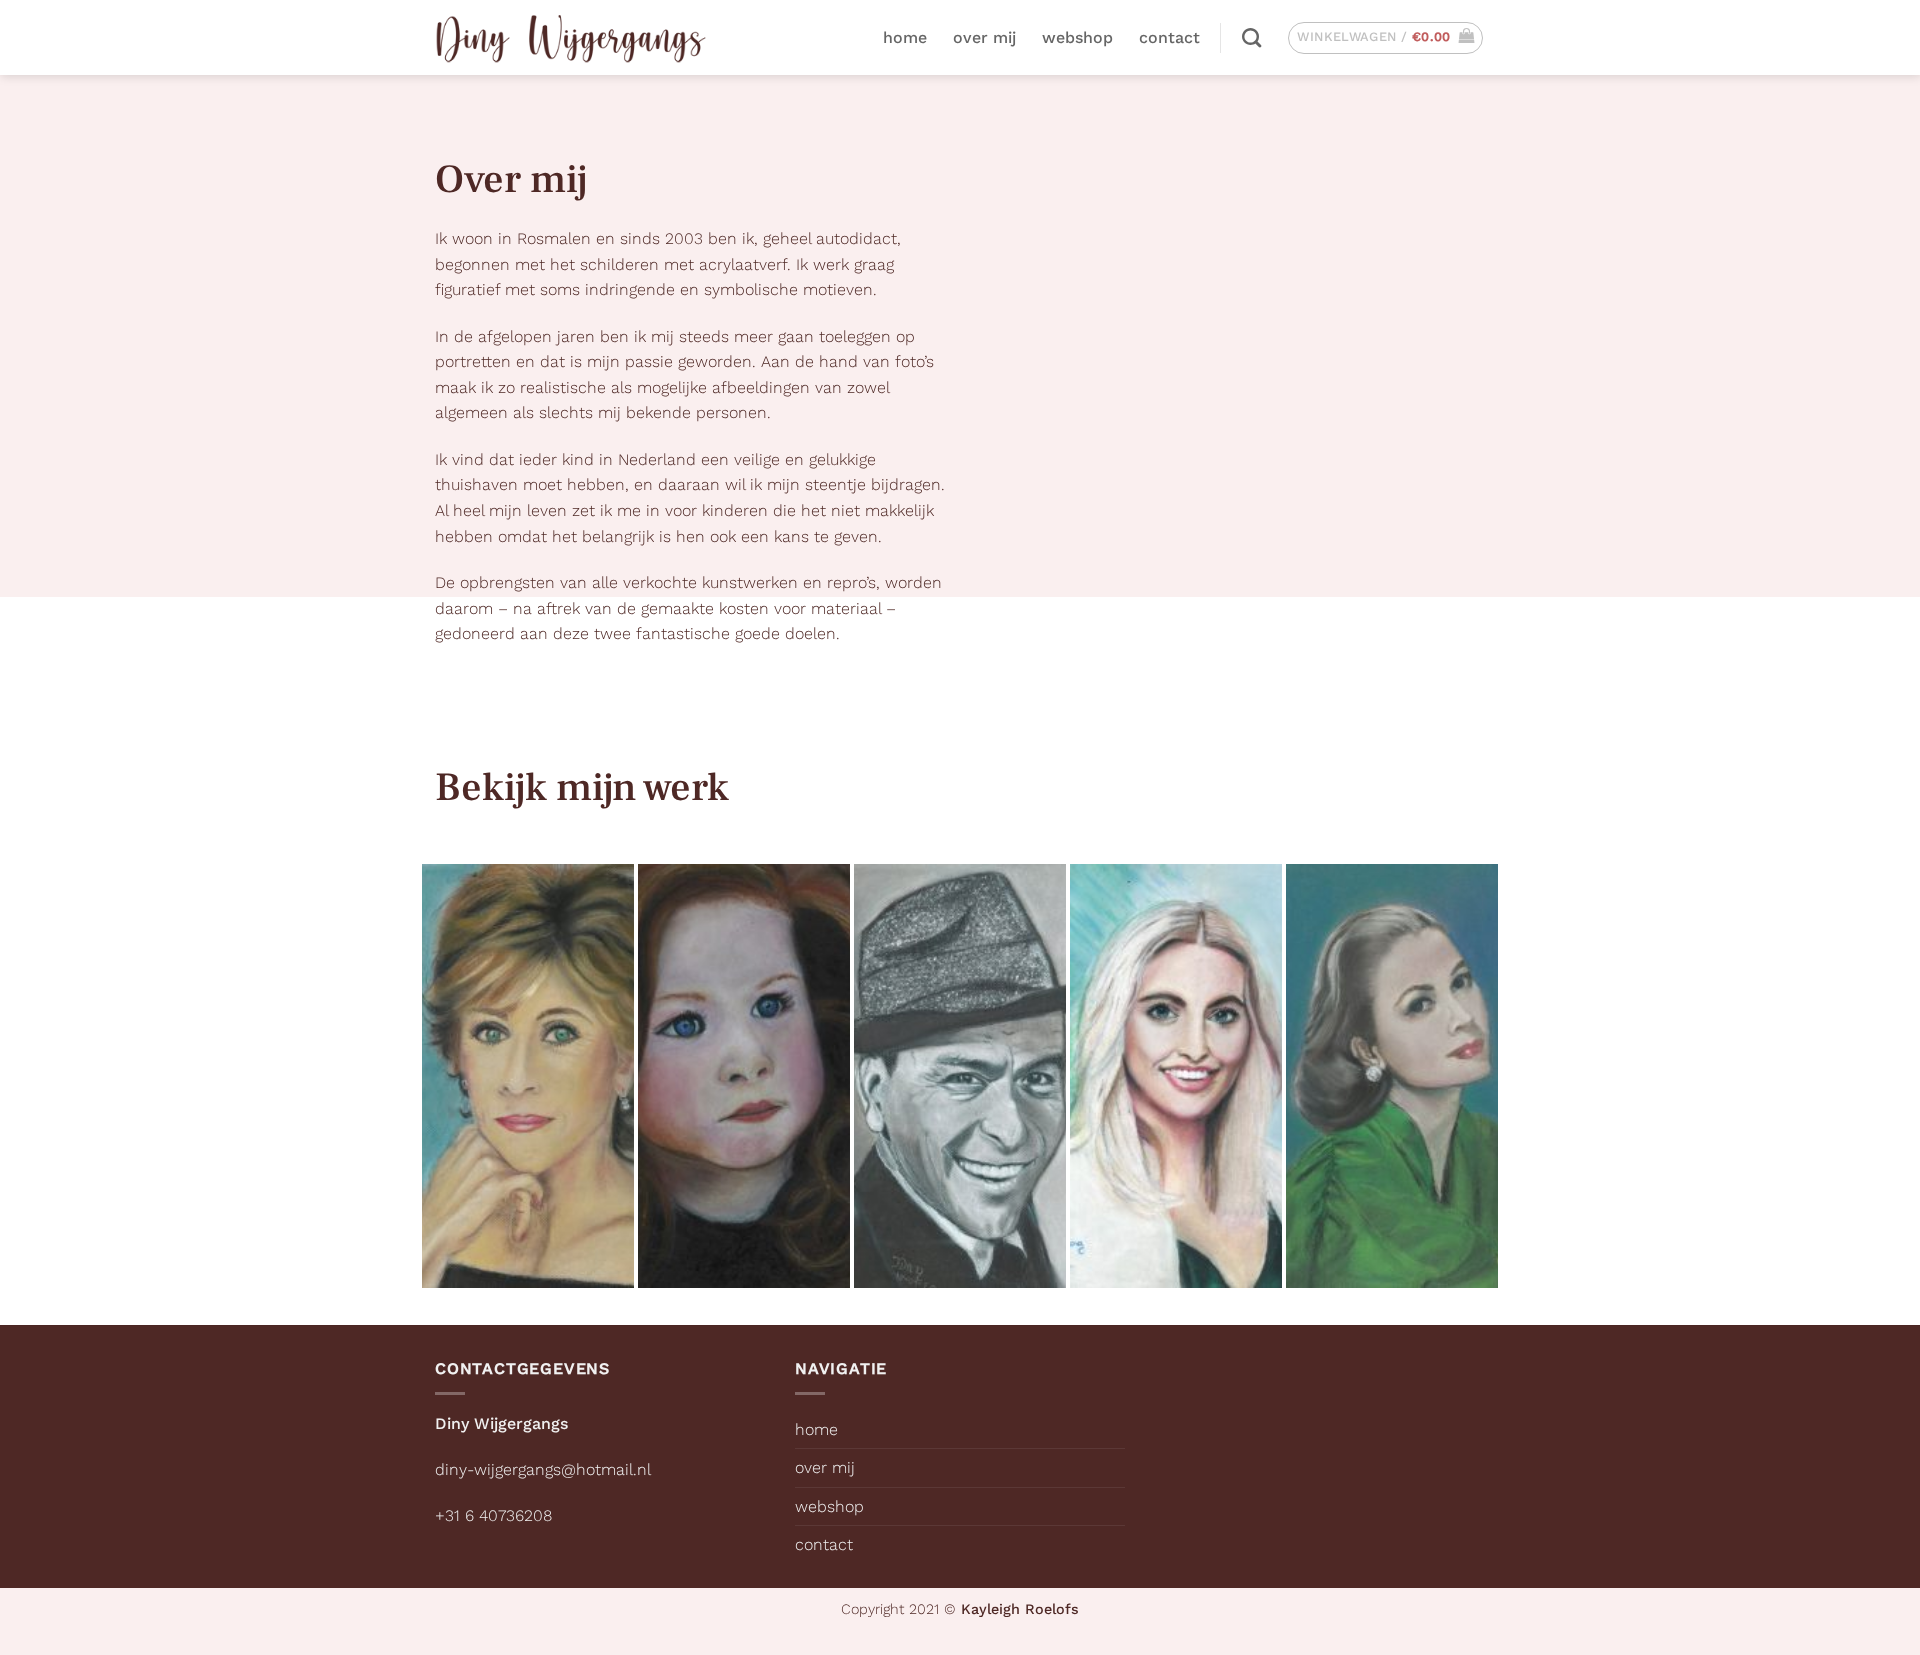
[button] (1385, 38)
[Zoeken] (1251, 37)
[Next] (1511, 1076)
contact (1169, 37)
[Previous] (409, 1076)
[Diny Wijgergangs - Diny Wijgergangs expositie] (571, 37)
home (905, 37)
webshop (1077, 37)
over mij (984, 37)
